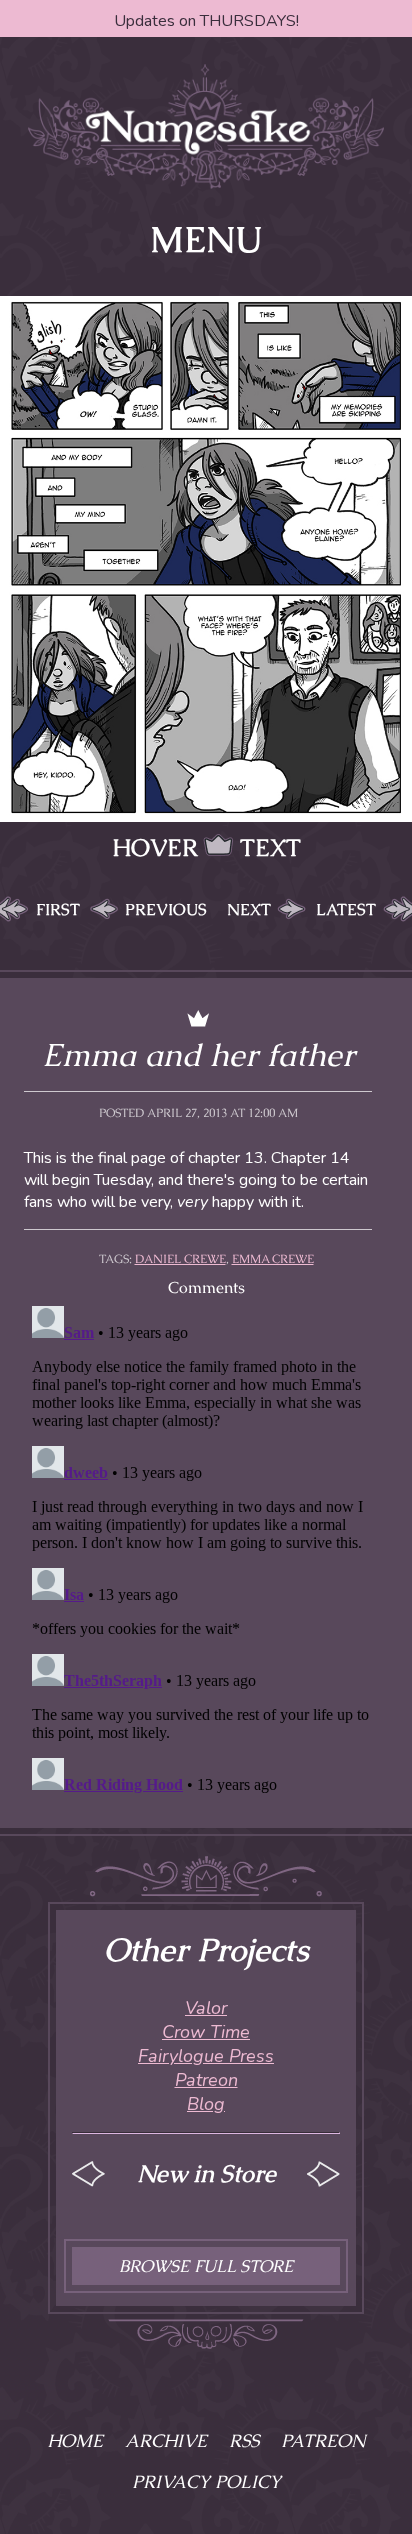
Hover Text (206, 847)
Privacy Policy (206, 2481)
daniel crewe (180, 1259)
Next (249, 909)
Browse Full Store (206, 2266)
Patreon (206, 2080)
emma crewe (273, 1259)
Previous (166, 909)
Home (75, 2440)
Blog (206, 2104)
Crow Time (206, 2032)
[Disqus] (206, 1548)
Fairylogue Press (206, 2056)
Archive (166, 2440)
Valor (206, 2008)
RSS (244, 2440)
